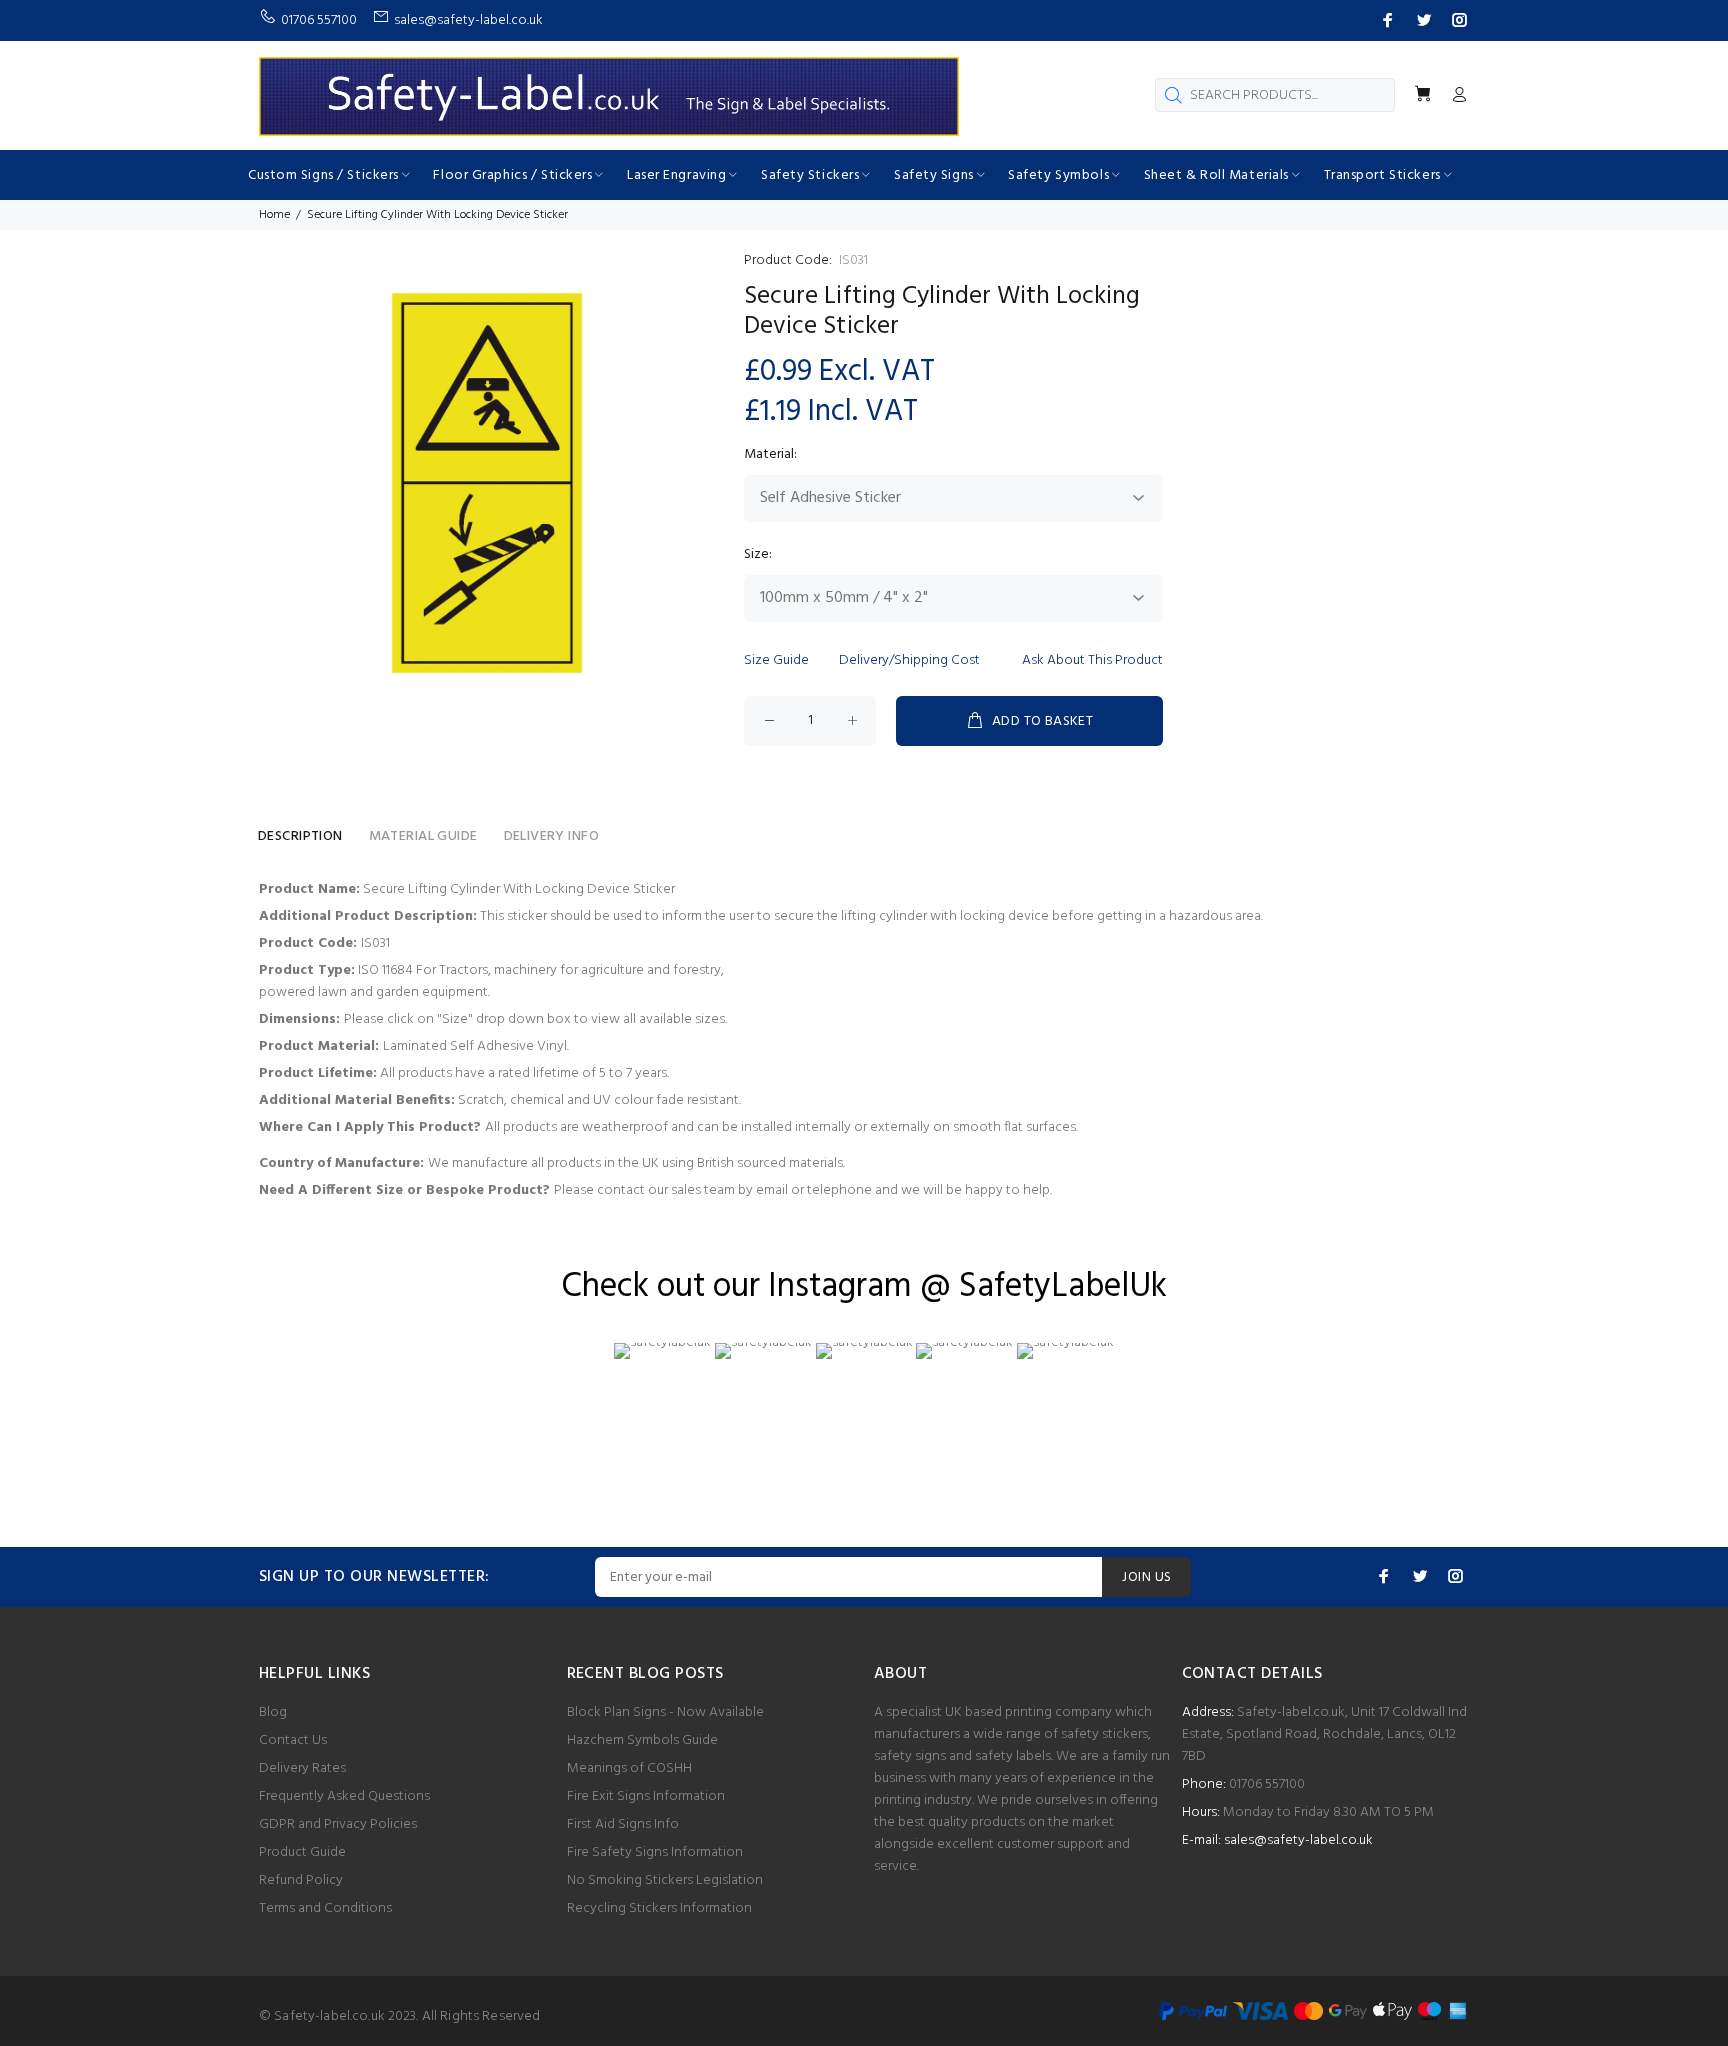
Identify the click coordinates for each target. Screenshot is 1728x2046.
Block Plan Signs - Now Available (665, 1712)
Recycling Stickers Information (659, 1908)
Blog (273, 1712)
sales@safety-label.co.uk (1298, 1840)
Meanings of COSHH (629, 1768)
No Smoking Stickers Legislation (665, 1880)
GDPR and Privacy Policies (338, 1824)
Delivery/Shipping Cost (909, 660)
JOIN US (1146, 1577)
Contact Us (293, 1740)
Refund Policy (301, 1880)
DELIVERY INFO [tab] (551, 836)
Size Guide (776, 660)
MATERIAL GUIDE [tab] (423, 836)
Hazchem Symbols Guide (642, 1740)
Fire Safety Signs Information (655, 1852)
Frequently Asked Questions (344, 1796)
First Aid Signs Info (623, 1824)
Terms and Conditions (325, 1908)
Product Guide (302, 1852)
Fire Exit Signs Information (646, 1796)
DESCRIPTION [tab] (300, 836)
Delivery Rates (302, 1768)
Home (274, 215)
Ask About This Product (1092, 660)
